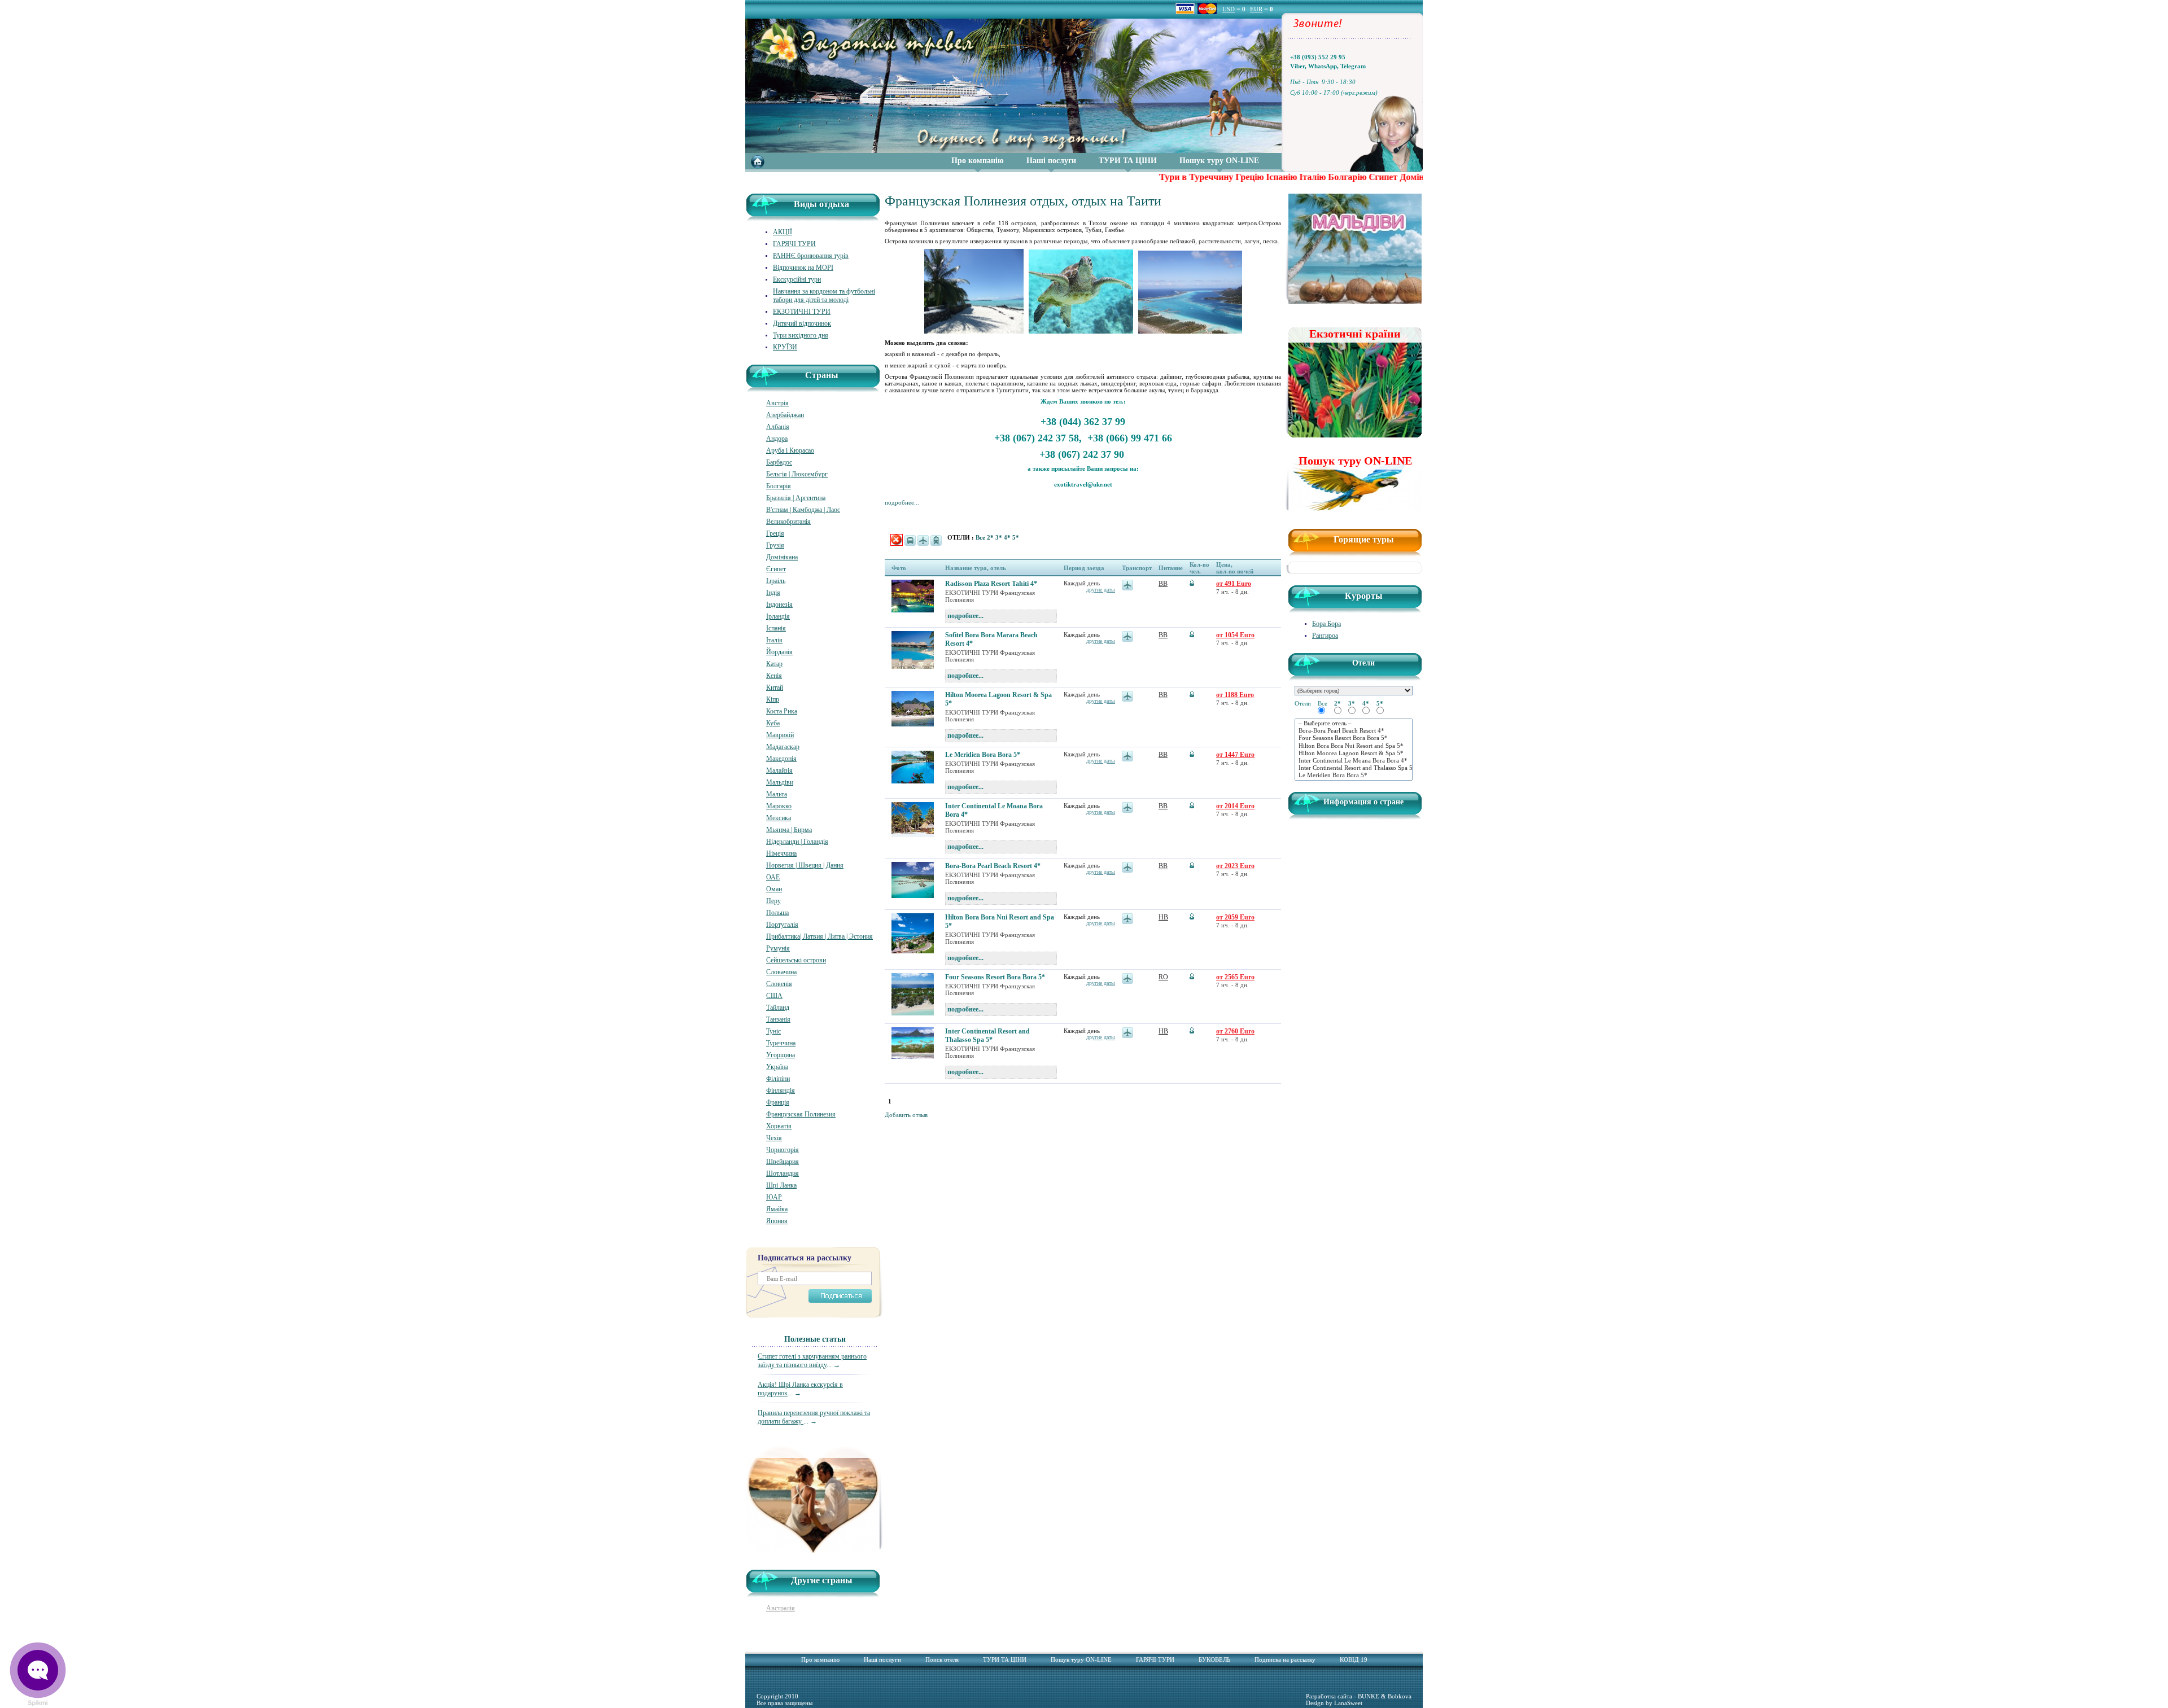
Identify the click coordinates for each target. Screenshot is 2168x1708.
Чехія (774, 1138)
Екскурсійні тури (797, 279)
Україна (777, 1067)
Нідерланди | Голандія (797, 842)
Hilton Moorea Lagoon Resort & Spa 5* (998, 699)
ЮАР (774, 1197)
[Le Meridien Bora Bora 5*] (1354, 775)
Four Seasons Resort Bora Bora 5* (995, 977)
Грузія (775, 545)
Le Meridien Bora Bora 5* (983, 755)
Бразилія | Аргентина (796, 498)
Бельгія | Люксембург (797, 474)
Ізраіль (776, 581)
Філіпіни (778, 1079)
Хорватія (779, 1126)
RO (1163, 977)
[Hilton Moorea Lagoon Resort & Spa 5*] (1354, 753)
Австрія (777, 403)
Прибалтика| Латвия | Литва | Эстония (819, 936)
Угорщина (781, 1055)
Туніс (773, 1031)
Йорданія (779, 652)
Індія (773, 593)
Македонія (781, 759)
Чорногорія (783, 1150)
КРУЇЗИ (785, 347)
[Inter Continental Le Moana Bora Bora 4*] (1354, 761)
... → (812, 1361)
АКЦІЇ (783, 232)
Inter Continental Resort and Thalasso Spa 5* (987, 1035)
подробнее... (902, 502)
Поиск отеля (942, 1659)
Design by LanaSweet (1334, 1703)
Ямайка (777, 1209)
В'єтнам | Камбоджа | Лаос (803, 510)
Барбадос (779, 462)
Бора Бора (1326, 624)
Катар (774, 664)
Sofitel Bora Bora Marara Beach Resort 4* (991, 639)
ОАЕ (773, 877)
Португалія (782, 925)
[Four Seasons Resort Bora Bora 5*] (1354, 738)
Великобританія (788, 522)
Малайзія (779, 770)
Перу (773, 901)
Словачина (781, 972)
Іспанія (776, 628)
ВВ (1163, 584)
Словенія (779, 984)
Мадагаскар (783, 747)
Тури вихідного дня (801, 335)
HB (1163, 917)
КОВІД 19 (1354, 1659)
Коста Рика (782, 711)
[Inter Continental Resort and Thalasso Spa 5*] (1354, 768)
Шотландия (783, 1173)
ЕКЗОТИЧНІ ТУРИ (802, 312)
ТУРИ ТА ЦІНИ (1128, 161)
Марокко (779, 806)
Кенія (774, 676)
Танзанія (778, 1019)
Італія (774, 640)
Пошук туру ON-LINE (1219, 161)
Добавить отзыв (906, 1115)
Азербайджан (785, 415)
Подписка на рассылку (1285, 1659)
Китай (775, 687)
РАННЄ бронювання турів (811, 256)
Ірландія (778, 616)
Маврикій (780, 735)
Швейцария (783, 1162)
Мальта (777, 794)
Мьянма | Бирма (789, 830)
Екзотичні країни (1355, 334)
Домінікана (782, 557)
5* (1016, 537)
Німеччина (781, 853)
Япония (777, 1221)
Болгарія (779, 486)
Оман (774, 889)
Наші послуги (1051, 161)
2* (991, 537)
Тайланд (778, 1008)
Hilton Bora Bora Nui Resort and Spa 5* (1000, 921)
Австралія (781, 1608)
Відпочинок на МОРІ (803, 268)
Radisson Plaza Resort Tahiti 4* (991, 584)
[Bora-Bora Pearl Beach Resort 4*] (1354, 731)
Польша (777, 913)
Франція (778, 1102)
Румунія (778, 948)
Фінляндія (781, 1091)
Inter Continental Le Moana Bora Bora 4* (994, 810)
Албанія (778, 427)
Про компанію (978, 161)
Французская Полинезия (801, 1114)
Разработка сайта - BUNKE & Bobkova (1359, 1696)
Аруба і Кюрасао (790, 450)
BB (1163, 755)
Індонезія (779, 605)
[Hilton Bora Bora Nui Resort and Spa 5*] (1354, 746)
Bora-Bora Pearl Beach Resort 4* (993, 866)
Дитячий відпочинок (802, 323)
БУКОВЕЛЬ (1214, 1659)
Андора (777, 439)
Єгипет (776, 569)
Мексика (779, 818)
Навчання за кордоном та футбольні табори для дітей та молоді (824, 295)
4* (1008, 537)
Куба (773, 723)
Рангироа (1325, 636)
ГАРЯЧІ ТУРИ (794, 244)
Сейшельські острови (796, 960)
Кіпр (773, 699)
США (774, 996)
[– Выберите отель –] (1354, 723)
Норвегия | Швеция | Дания (805, 865)
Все (981, 537)
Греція (775, 533)
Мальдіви (780, 782)
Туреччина (781, 1043)
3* (1000, 537)
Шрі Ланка (781, 1185)
